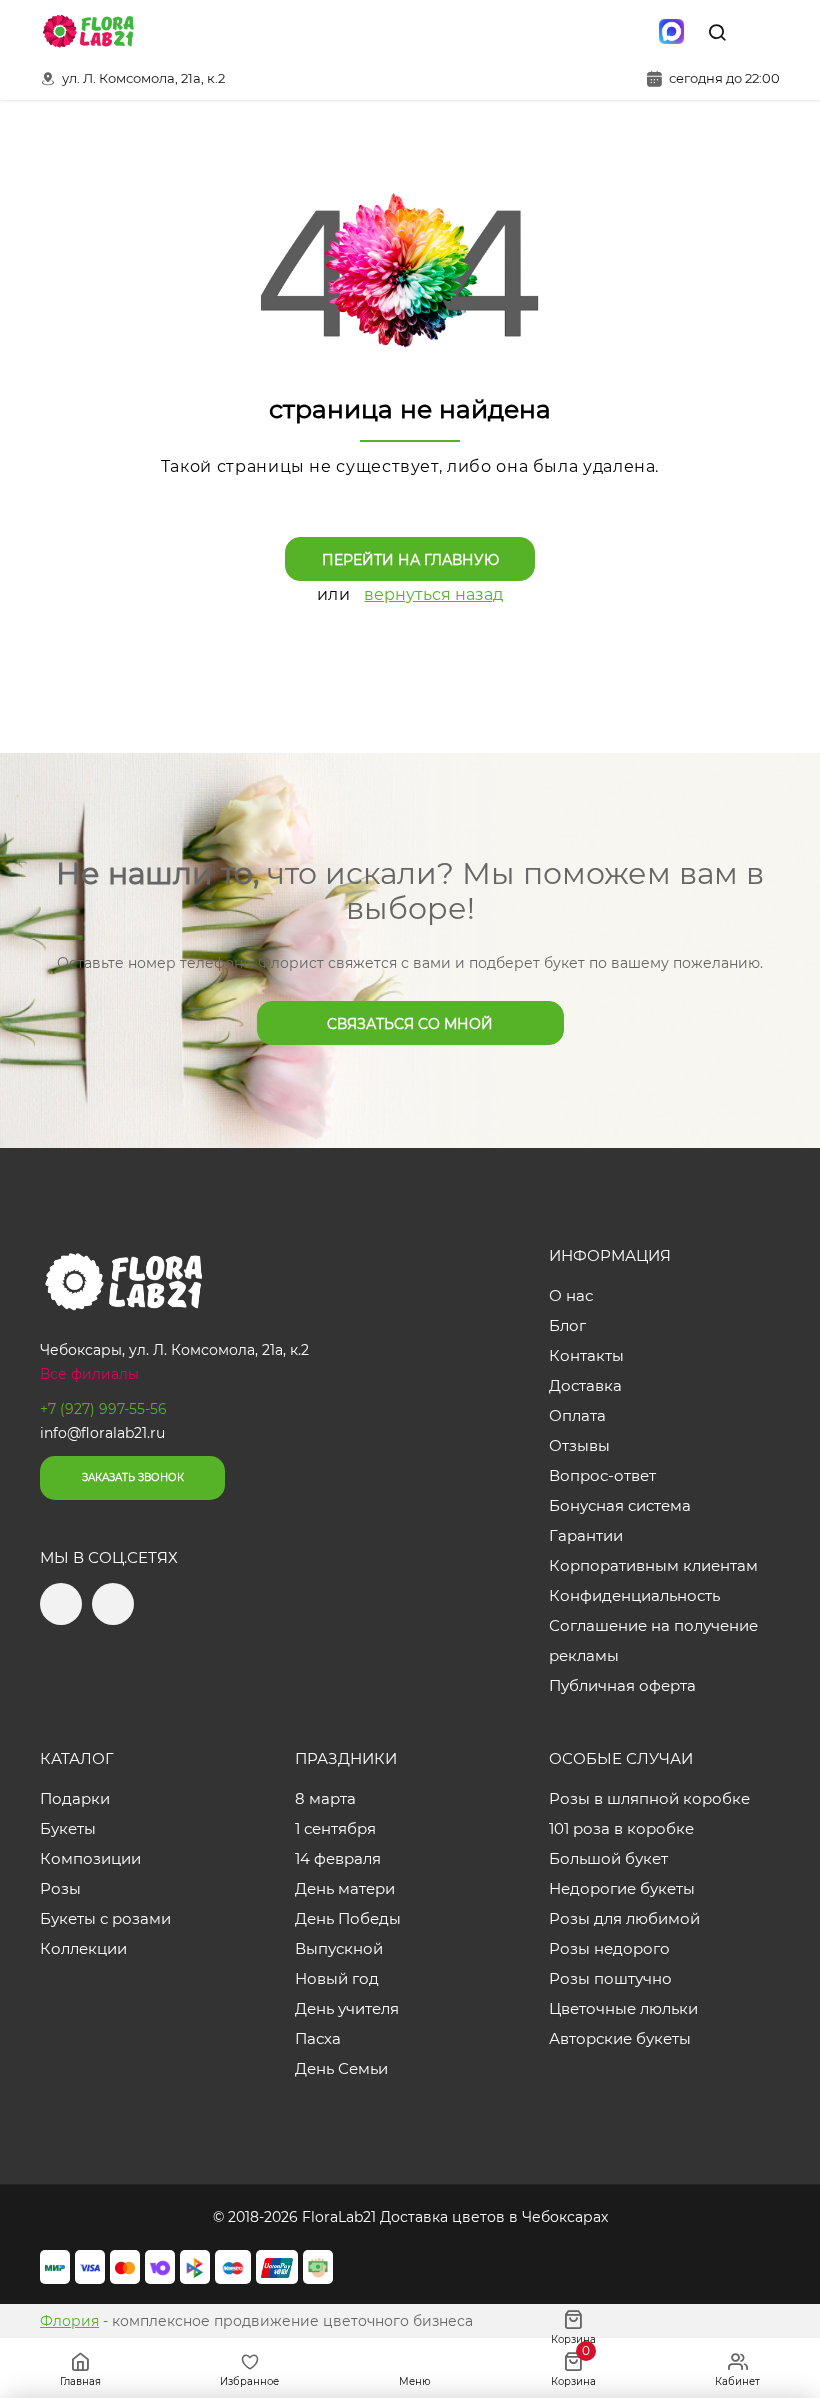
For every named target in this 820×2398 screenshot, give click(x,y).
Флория (69, 2321)
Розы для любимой (624, 1918)
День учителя (347, 2008)
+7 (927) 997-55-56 (103, 1409)
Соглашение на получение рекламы (653, 1640)
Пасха (318, 2038)
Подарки (75, 1798)
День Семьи (341, 2068)
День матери (345, 1888)
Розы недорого (609, 1948)
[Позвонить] (763, 32)
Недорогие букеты (622, 1888)
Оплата (577, 1415)
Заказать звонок (133, 1477)
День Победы (348, 1918)
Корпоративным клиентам (653, 1565)
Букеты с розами (105, 1918)
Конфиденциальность (634, 1595)
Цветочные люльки (623, 2008)
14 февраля (338, 1858)
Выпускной (339, 1948)
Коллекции (83, 1948)
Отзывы (579, 1445)
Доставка (585, 1385)
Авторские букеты (620, 2038)
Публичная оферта (622, 1685)
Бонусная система (620, 1505)
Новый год (337, 1978)
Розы (60, 1888)
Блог (567, 1325)
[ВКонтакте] (629, 32)
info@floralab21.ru (102, 1433)
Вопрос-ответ (602, 1475)
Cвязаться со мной (410, 1024)
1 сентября (335, 1828)
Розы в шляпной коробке (649, 1798)
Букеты (68, 1828)
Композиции (90, 1858)
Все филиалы (89, 1374)
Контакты (586, 1355)
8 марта (325, 1798)
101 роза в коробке (621, 1828)
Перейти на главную (410, 560)
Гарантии (586, 1535)
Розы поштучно (610, 1978)
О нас (571, 1295)
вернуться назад (433, 594)
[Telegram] (587, 32)
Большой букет (608, 1858)
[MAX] (671, 32)
